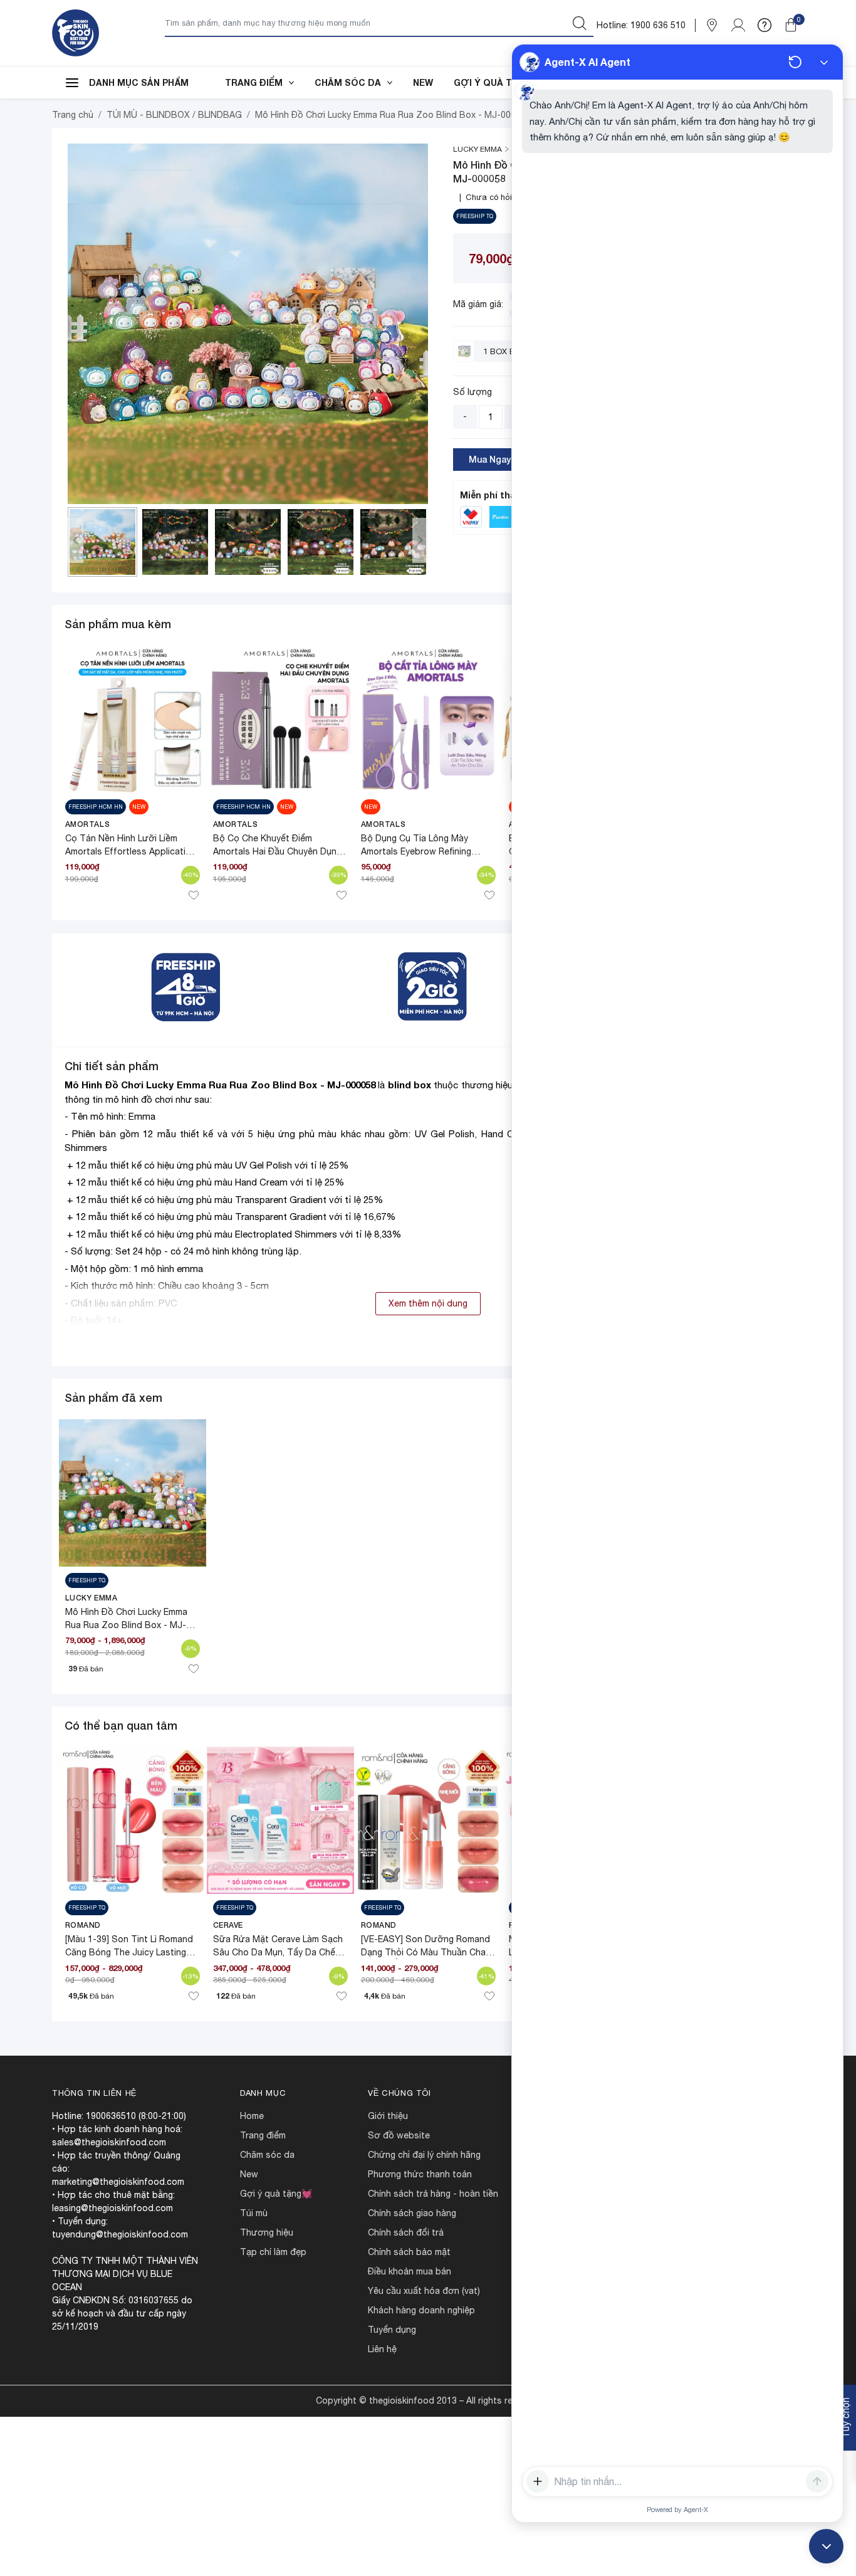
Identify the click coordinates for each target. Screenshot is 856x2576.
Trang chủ (73, 115)
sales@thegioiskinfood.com (109, 2142)
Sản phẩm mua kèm (118, 624)
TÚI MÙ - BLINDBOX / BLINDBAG (174, 115)
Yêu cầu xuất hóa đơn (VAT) (424, 2291)
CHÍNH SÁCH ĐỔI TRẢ (406, 2232)
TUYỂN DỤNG (392, 2330)
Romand (83, 1925)
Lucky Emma (91, 1598)
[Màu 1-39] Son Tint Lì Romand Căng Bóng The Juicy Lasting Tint (129, 1952)
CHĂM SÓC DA (348, 82)
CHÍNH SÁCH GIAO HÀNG (412, 2213)
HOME (252, 2116)
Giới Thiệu (388, 2116)
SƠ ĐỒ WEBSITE (399, 2135)
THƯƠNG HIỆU (267, 2232)
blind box (410, 1085)
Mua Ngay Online (504, 459)
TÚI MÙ (254, 2213)
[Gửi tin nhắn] (817, 2481)
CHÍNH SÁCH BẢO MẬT (409, 2252)
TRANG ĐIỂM (254, 82)
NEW (423, 82)
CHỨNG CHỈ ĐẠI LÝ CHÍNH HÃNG (424, 2155)
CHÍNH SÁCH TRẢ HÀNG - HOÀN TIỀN (433, 2194)
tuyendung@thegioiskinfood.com (120, 2234)
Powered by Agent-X (677, 2510)
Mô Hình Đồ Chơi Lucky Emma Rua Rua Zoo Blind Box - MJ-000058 (220, 1085)
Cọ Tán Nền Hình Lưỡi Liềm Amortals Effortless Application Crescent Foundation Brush (131, 851)
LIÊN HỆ (382, 2349)
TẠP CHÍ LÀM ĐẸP (273, 2252)
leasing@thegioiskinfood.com (112, 2208)
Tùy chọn (845, 2418)
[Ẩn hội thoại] (824, 62)
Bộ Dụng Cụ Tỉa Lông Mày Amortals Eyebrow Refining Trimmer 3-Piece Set (416, 851)
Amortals (88, 824)
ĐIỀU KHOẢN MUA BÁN (410, 2271)
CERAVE (228, 1925)
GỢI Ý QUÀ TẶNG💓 (498, 82)
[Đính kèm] (538, 2481)
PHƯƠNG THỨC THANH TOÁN (420, 2174)
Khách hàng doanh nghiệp (421, 2310)
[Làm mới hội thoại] (795, 62)
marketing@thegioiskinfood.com (118, 2182)
